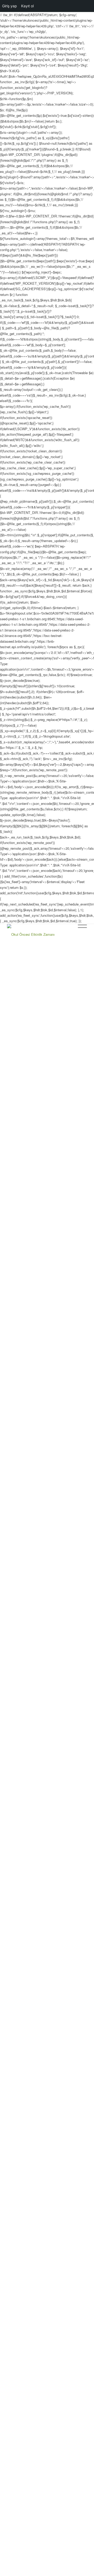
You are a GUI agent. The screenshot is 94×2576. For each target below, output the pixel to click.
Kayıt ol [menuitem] (27, 6)
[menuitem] (67, 934)
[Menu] (80, 934)
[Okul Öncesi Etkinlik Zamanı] (39, 934)
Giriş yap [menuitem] (10, 6)
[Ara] (67, 934)
